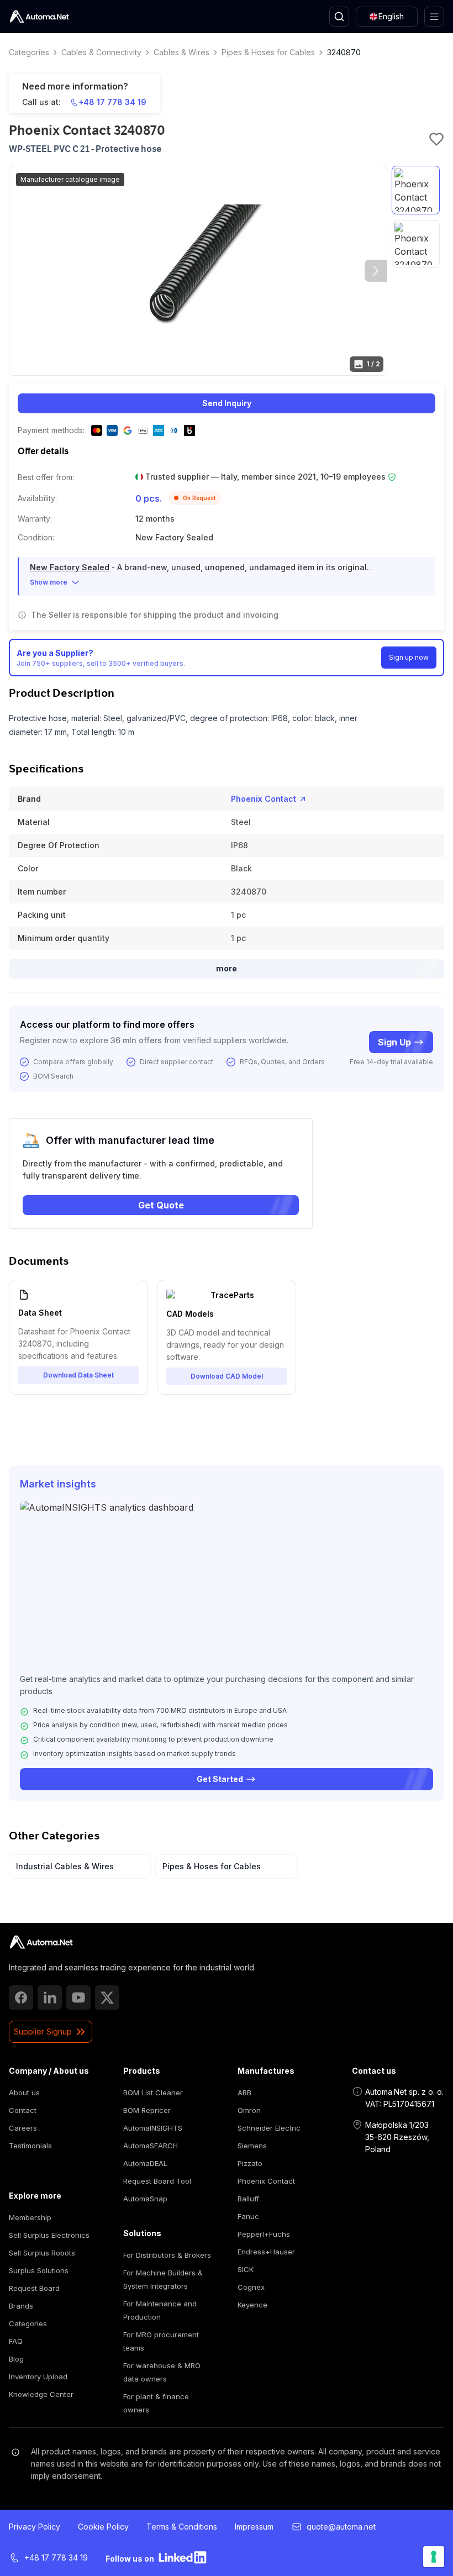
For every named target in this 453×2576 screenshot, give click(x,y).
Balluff (248, 2199)
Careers (23, 2128)
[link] (41, 1942)
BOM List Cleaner (153, 2093)
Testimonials (30, 2146)
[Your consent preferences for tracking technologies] (434, 2557)
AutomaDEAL (145, 2163)
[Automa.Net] (39, 17)
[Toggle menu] (434, 17)
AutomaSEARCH (151, 2146)
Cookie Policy (103, 2527)
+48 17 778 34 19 (112, 102)
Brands (21, 2306)
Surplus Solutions (39, 2270)
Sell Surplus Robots (42, 2253)
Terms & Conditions (182, 2527)
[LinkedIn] (50, 1997)
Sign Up (394, 1042)
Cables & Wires (181, 52)
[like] (436, 139)
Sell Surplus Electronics (49, 2235)
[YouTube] (78, 1997)
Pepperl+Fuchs (264, 2234)
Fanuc (248, 2216)
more (227, 968)
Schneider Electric (269, 2128)
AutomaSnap (145, 2199)
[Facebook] (21, 1997)
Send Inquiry (227, 403)
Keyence (252, 2305)
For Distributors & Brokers (167, 2255)
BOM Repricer (147, 2110)
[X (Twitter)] (107, 1997)
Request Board (34, 2288)
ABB (244, 2093)
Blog (16, 2359)
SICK (246, 2269)
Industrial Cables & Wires (65, 1866)
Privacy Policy (35, 2527)
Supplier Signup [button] (43, 2031)
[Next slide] (376, 271)
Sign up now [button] (409, 657)
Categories (29, 52)
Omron (249, 2110)
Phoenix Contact (264, 799)
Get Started (220, 1779)
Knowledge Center (41, 2394)
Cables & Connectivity (101, 52)
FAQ (16, 2341)
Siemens (252, 2146)
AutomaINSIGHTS (153, 2128)
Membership (30, 2217)
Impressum (254, 2527)
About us (24, 2093)
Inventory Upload (38, 2377)
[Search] (339, 17)
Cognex (251, 2287)
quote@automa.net (341, 2527)
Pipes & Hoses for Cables (268, 52)
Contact (23, 2110)
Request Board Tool (157, 2181)
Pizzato (250, 2163)
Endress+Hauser (266, 2252)
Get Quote (161, 1205)
